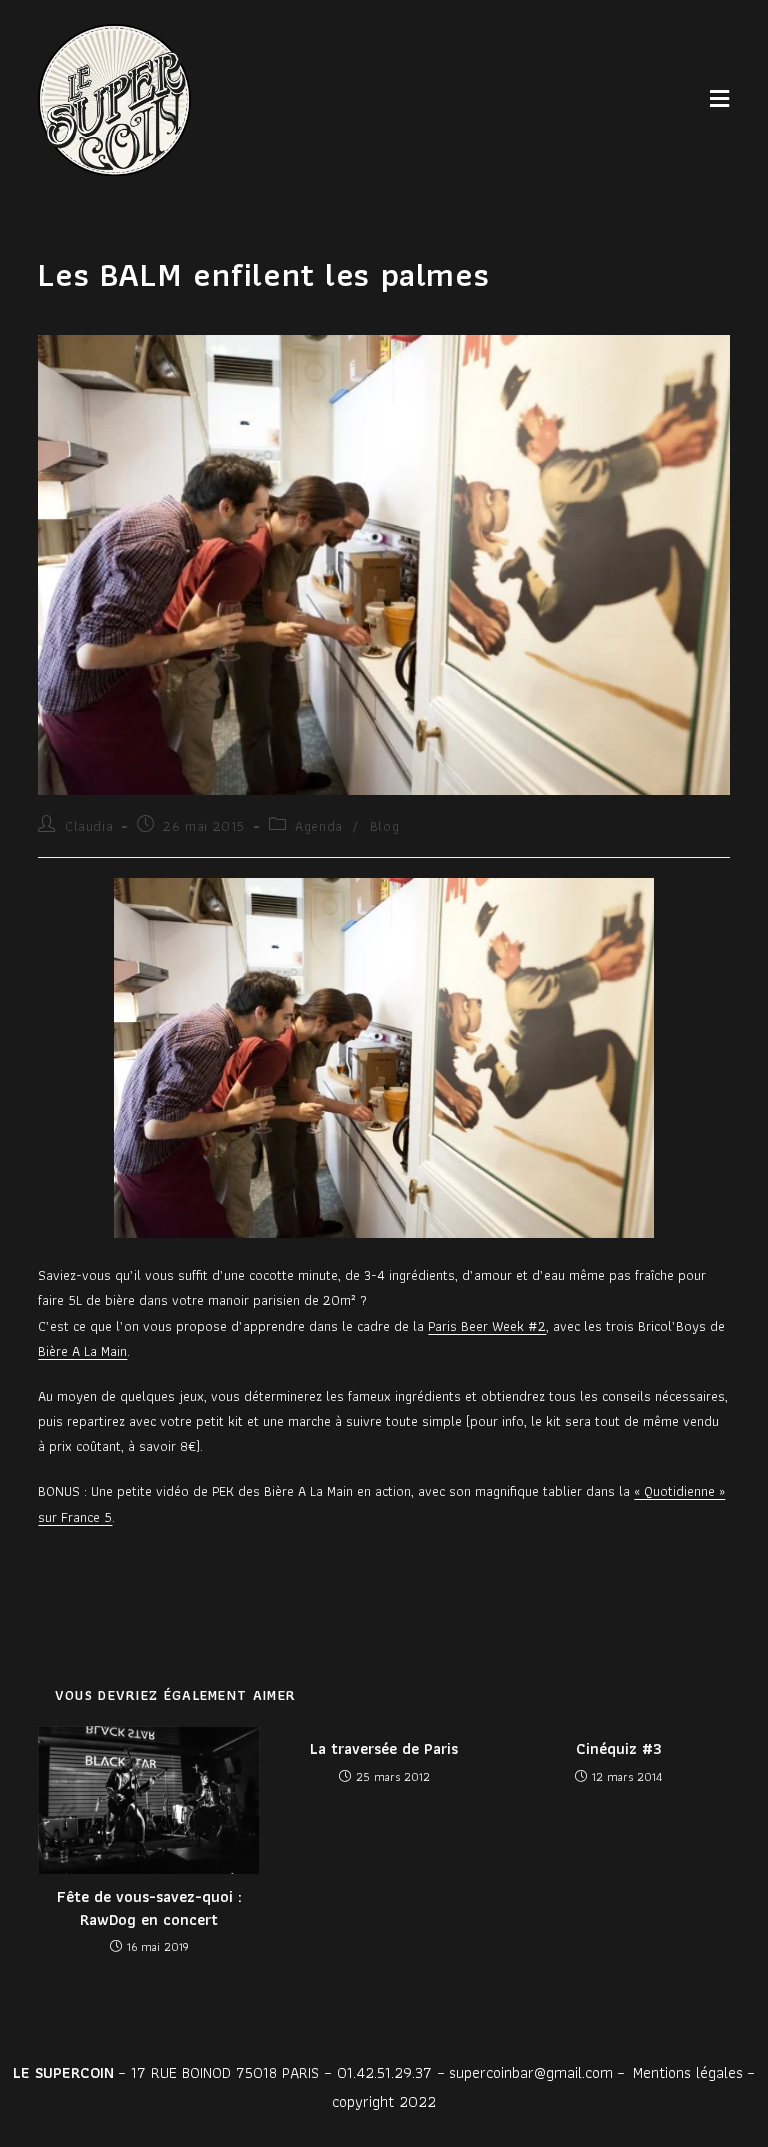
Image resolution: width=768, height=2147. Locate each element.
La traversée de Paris (384, 1749)
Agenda (319, 826)
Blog (384, 826)
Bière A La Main (82, 1351)
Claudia (89, 826)
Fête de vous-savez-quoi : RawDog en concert (149, 1908)
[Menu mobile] (720, 99)
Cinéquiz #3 (619, 1749)
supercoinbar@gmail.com (531, 2072)
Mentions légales (688, 2072)
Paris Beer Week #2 (487, 1326)
